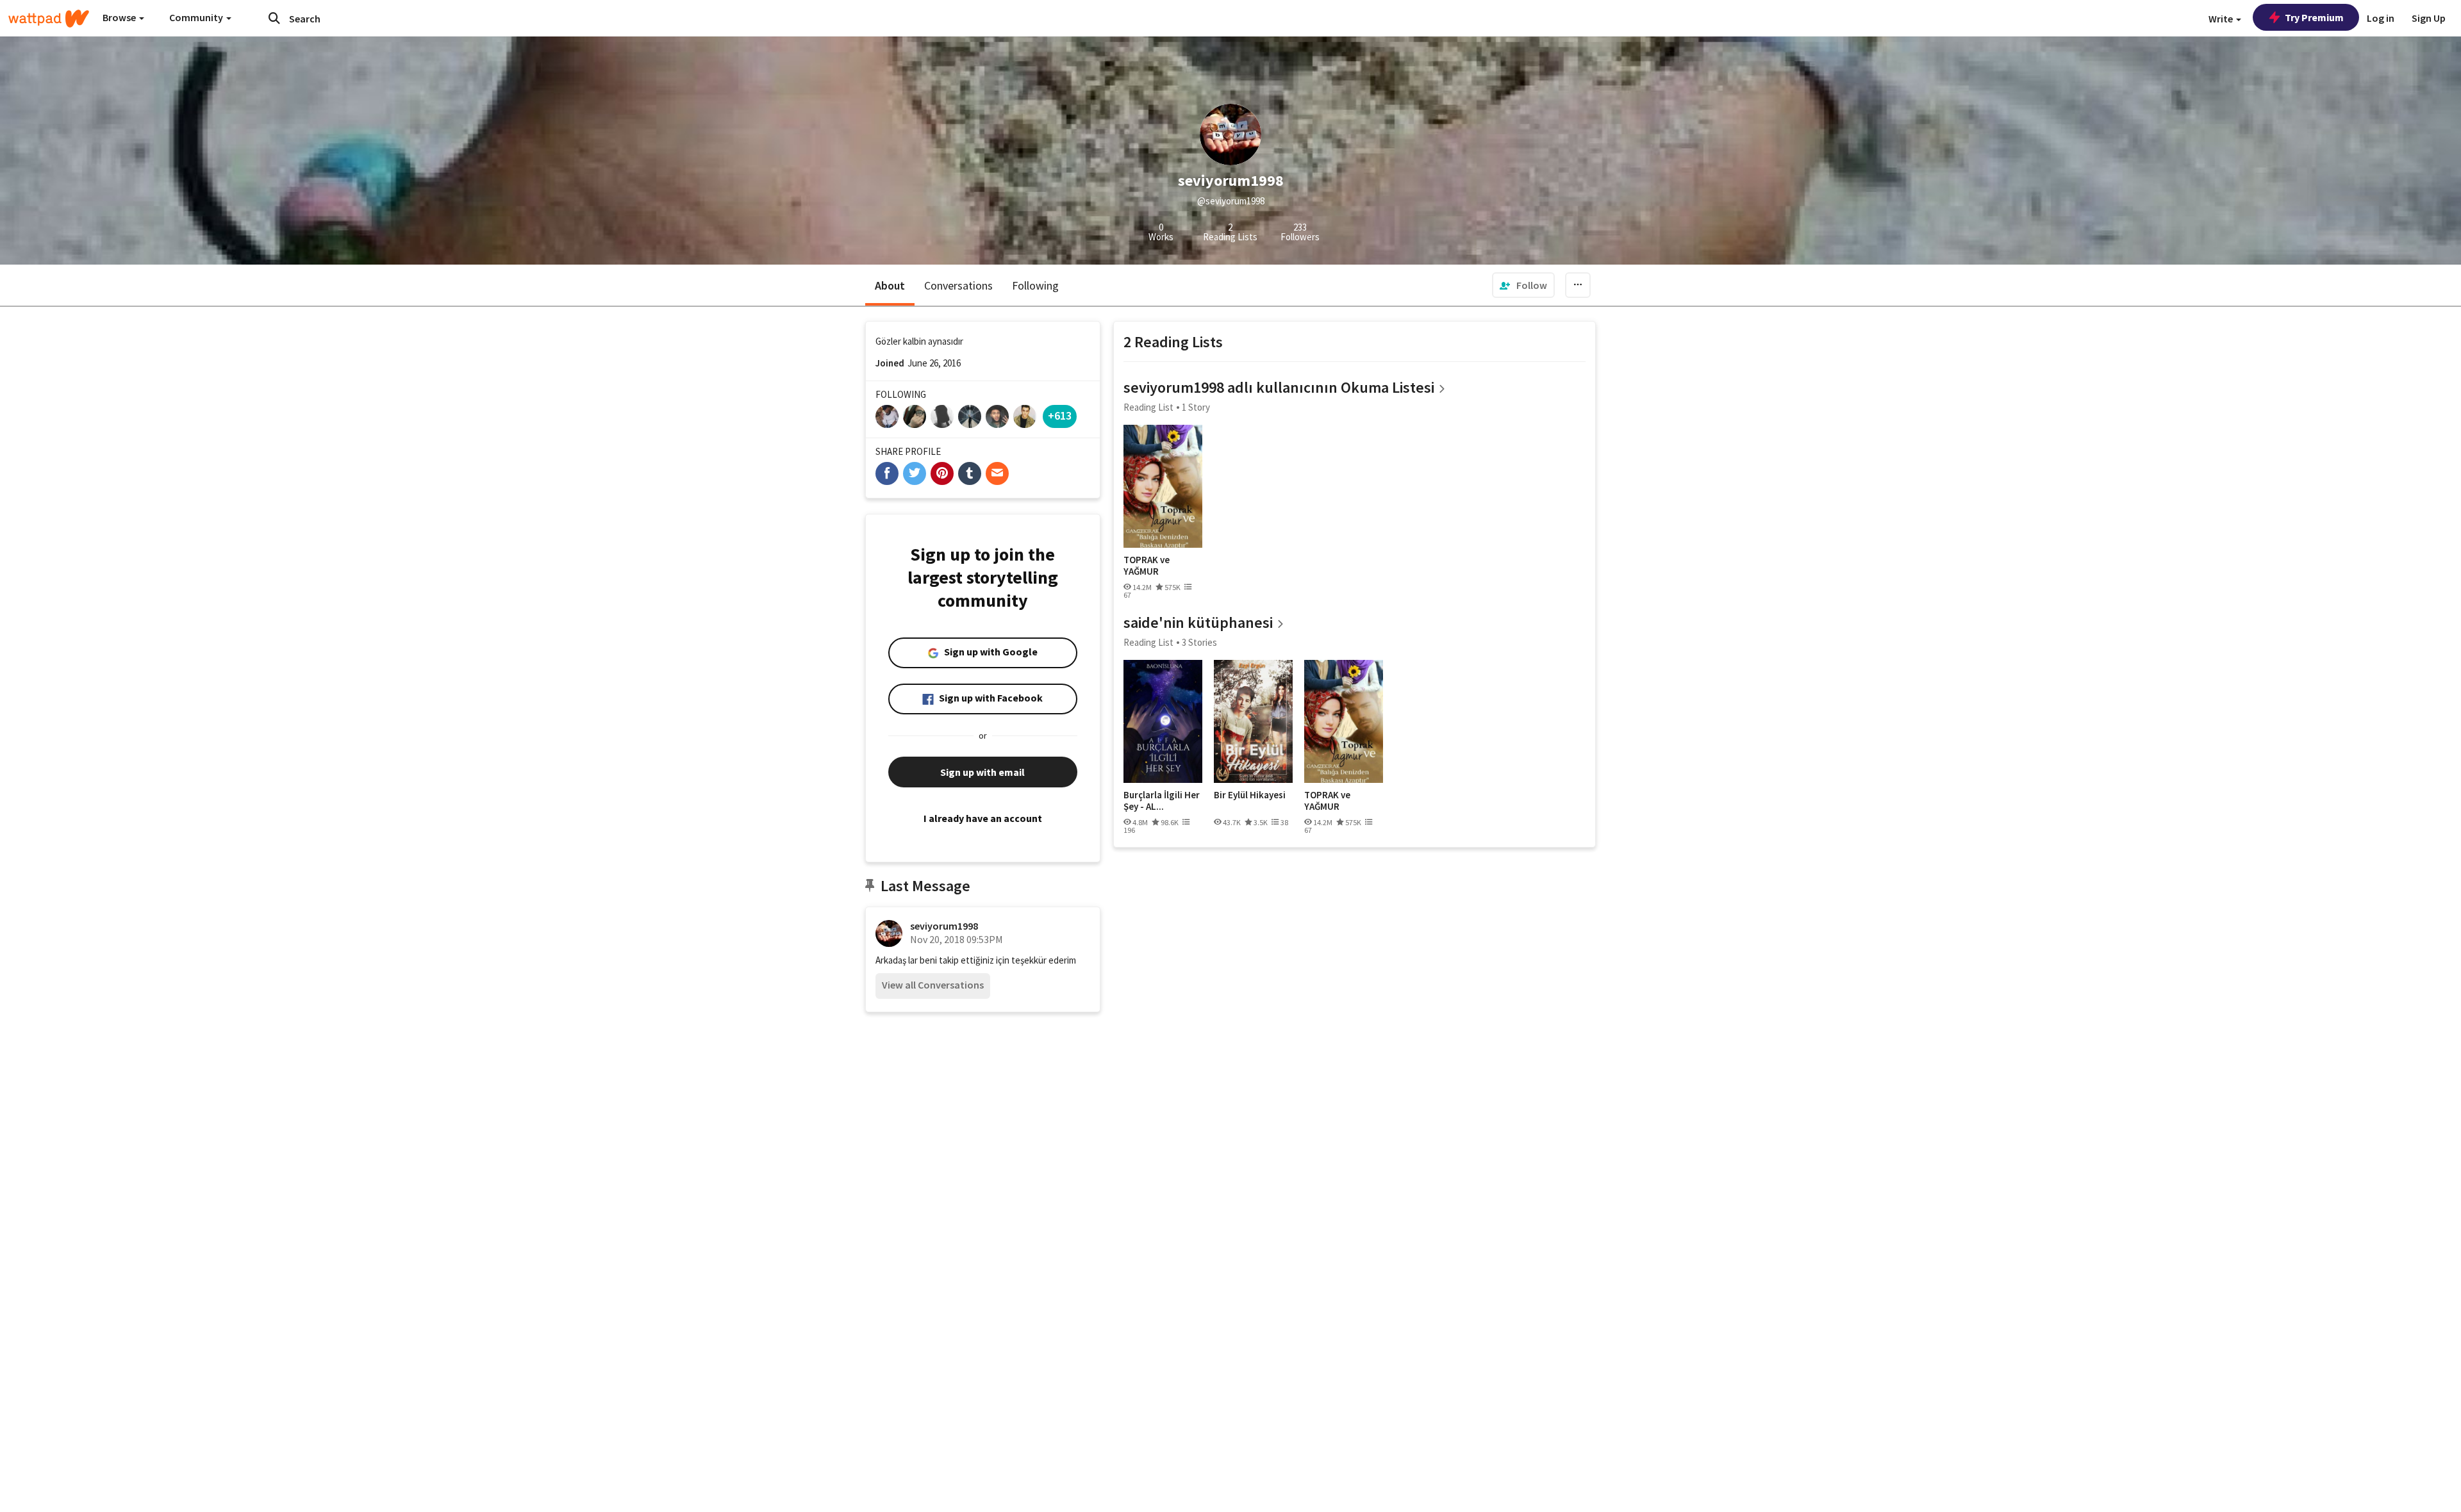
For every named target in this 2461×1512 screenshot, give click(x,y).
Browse (120, 17)
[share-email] (997, 473)
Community (197, 17)
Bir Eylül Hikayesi (1250, 795)
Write (2222, 19)
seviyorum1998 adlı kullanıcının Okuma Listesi (1279, 387)
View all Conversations (933, 985)
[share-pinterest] (942, 473)
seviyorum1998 (944, 926)
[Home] (49, 19)
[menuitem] (1523, 285)
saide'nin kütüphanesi (1198, 622)
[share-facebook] (887, 473)
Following (1035, 285)
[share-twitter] (915, 473)
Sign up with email (982, 772)
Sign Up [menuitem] (2429, 18)
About (890, 285)
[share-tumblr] (970, 473)
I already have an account (983, 818)
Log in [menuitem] (2381, 18)
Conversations (958, 285)
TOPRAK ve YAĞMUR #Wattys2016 (1152, 565)
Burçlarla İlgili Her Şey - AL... (1162, 801)
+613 (1060, 415)
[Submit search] (274, 18)
